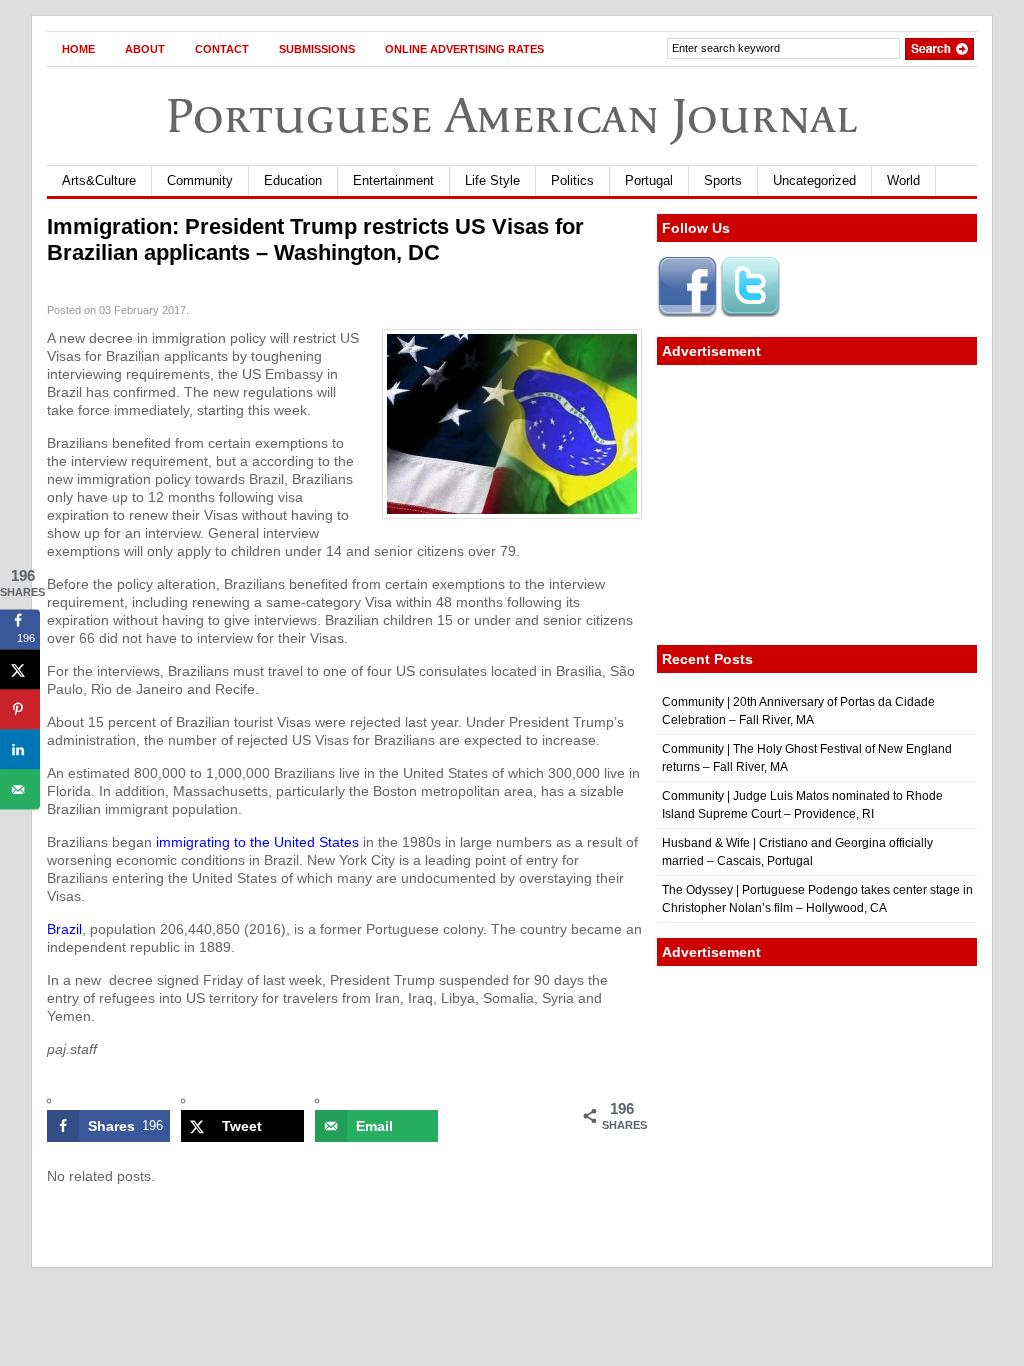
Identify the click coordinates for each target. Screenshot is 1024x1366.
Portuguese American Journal (512, 115)
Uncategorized (814, 180)
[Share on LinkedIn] (20, 749)
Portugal (649, 180)
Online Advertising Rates (464, 49)
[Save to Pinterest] (20, 709)
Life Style (492, 180)
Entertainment (393, 180)
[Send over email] (20, 789)
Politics (572, 180)
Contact (222, 49)
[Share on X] (20, 669)
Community (200, 180)
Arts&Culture (99, 180)
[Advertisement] (817, 505)
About (145, 49)
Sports (723, 180)
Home (78, 49)
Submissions (317, 49)
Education (293, 180)
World (903, 180)
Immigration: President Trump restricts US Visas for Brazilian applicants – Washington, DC (315, 239)
